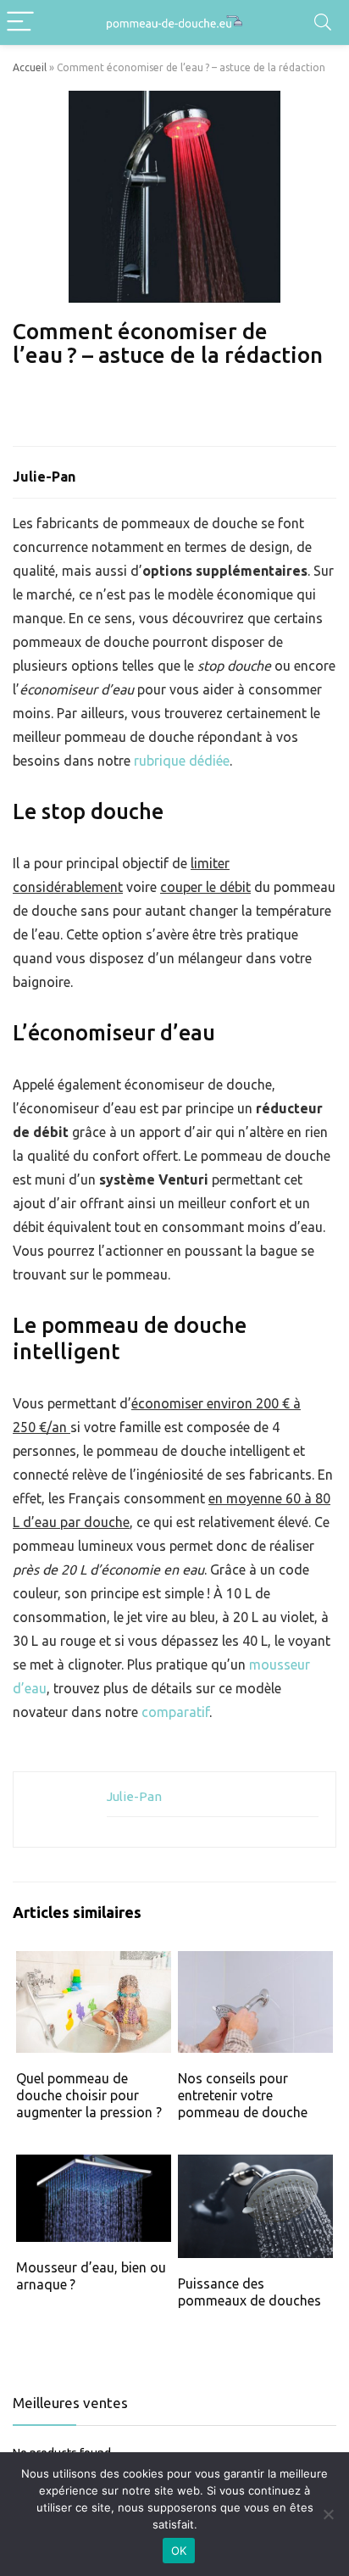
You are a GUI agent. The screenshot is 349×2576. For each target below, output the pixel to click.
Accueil (30, 67)
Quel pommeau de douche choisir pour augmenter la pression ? (89, 2095)
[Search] (323, 22)
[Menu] (20, 22)
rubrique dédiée (182, 761)
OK (179, 2551)
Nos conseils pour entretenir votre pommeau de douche (243, 2095)
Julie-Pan (44, 477)
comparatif (175, 1712)
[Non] (328, 2514)
